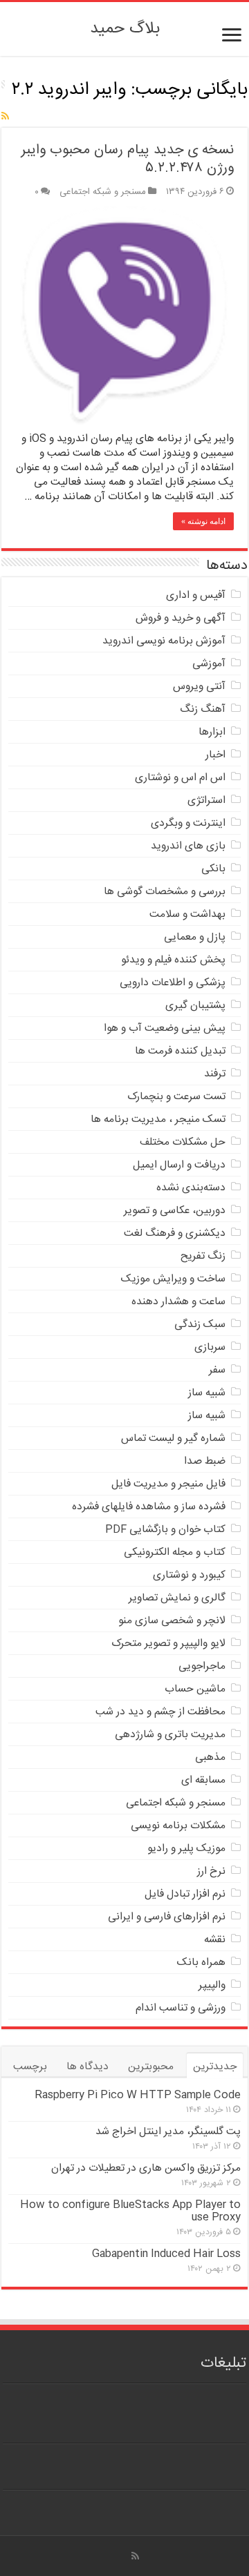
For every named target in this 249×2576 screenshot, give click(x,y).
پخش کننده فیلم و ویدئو (173, 960)
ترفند (215, 1074)
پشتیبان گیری (195, 1006)
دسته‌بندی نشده (191, 1188)
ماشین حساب (195, 1689)
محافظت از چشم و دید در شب (160, 1712)
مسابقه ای (203, 1780)
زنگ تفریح (203, 1256)
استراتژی (206, 801)
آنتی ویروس (199, 687)
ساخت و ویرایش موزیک (173, 1279)
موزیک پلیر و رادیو (186, 1849)
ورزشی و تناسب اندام (181, 2008)
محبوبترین (151, 2067)
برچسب (30, 2067)
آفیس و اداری (196, 595)
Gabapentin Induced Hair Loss (166, 2254)
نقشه (215, 1940)
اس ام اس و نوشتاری (180, 778)
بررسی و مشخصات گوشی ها (165, 892)
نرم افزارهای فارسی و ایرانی (167, 1917)
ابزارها (212, 732)
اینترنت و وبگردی (188, 823)
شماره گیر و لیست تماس (173, 1439)
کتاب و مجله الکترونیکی (175, 1552)
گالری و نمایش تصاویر (177, 1598)
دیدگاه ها (87, 2067)
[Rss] (135, 2556)
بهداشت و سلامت (187, 914)
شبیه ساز (207, 1393)
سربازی (210, 1347)
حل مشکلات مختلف (183, 1142)
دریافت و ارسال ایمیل (179, 1165)
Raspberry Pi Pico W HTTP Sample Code (138, 2095)
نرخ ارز (211, 1871)
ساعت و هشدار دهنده (178, 1302)
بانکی (213, 869)
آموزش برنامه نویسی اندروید (164, 641)
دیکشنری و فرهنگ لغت (175, 1233)
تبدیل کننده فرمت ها (180, 1051)
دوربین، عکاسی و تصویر (175, 1211)
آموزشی (209, 664)
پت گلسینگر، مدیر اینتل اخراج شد (168, 2132)
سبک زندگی (200, 1325)
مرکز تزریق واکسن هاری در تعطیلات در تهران (146, 2168)
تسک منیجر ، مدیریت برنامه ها (158, 1120)
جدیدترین (215, 2067)
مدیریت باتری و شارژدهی (170, 1735)
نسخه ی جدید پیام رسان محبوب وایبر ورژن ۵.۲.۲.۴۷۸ (128, 159)
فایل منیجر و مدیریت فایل (168, 1484)
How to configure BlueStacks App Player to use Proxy (130, 2211)
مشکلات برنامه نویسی (178, 1826)
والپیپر (212, 1985)
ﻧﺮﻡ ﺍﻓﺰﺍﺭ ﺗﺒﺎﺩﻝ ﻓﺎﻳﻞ (185, 1894)
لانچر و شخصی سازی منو (172, 1621)
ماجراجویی (202, 1666)
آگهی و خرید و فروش (181, 618)
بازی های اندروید (188, 846)
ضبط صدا (205, 1461)
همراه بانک (201, 1963)
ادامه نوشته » (203, 521)
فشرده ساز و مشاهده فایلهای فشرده (149, 1507)
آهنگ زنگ (203, 709)
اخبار (215, 755)
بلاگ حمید (125, 29)
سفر (217, 1370)
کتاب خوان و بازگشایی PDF (165, 1530)
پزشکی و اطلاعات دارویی (173, 983)
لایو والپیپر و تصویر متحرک (168, 1644)
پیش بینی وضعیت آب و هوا (165, 1028)
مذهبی (210, 1757)
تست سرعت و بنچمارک (176, 1097)
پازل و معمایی (195, 937)
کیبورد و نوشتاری (189, 1575)
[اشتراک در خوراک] (5, 117)
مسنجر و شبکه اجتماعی (103, 192)
